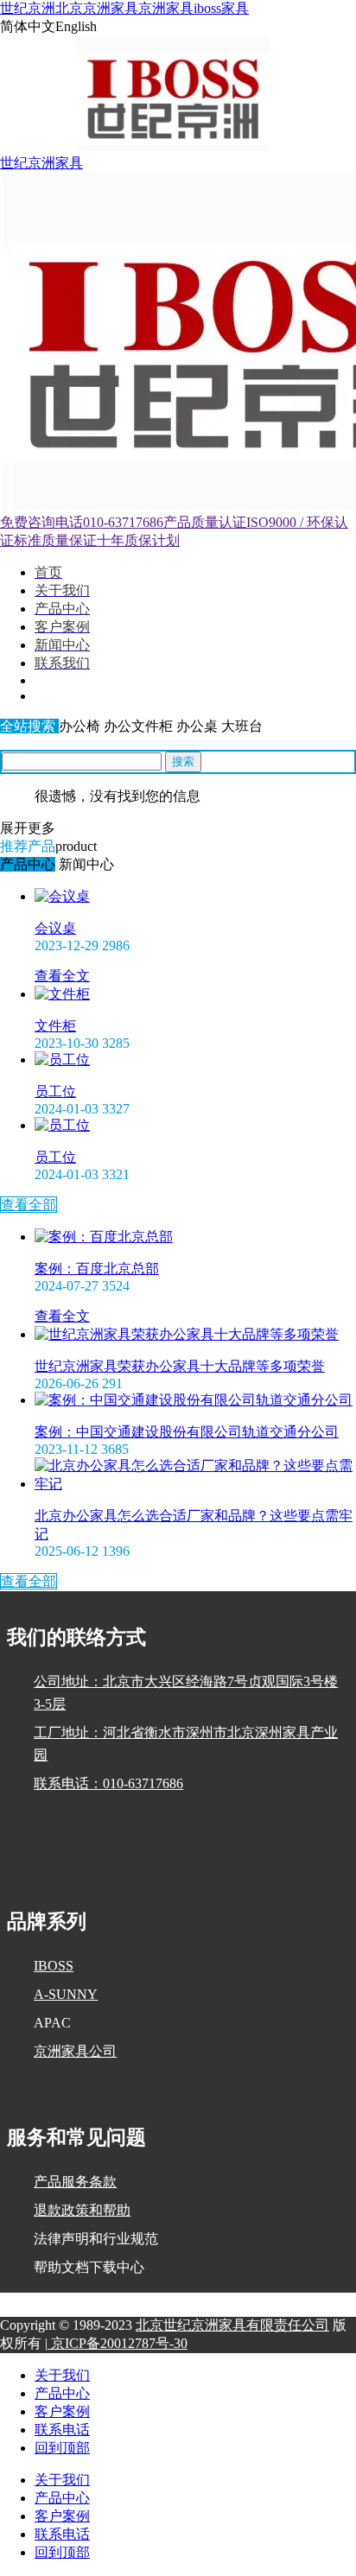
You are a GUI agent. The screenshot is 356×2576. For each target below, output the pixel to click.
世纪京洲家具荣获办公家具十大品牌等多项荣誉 (180, 1366)
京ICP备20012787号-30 (118, 2343)
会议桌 (55, 928)
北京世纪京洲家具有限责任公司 (232, 2325)
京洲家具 (166, 8)
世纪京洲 (28, 8)
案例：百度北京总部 (97, 1269)
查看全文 (62, 976)
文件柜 (55, 1026)
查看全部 (29, 1205)
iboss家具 (221, 8)
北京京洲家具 (97, 8)
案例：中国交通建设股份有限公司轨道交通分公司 (187, 1432)
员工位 (55, 1091)
